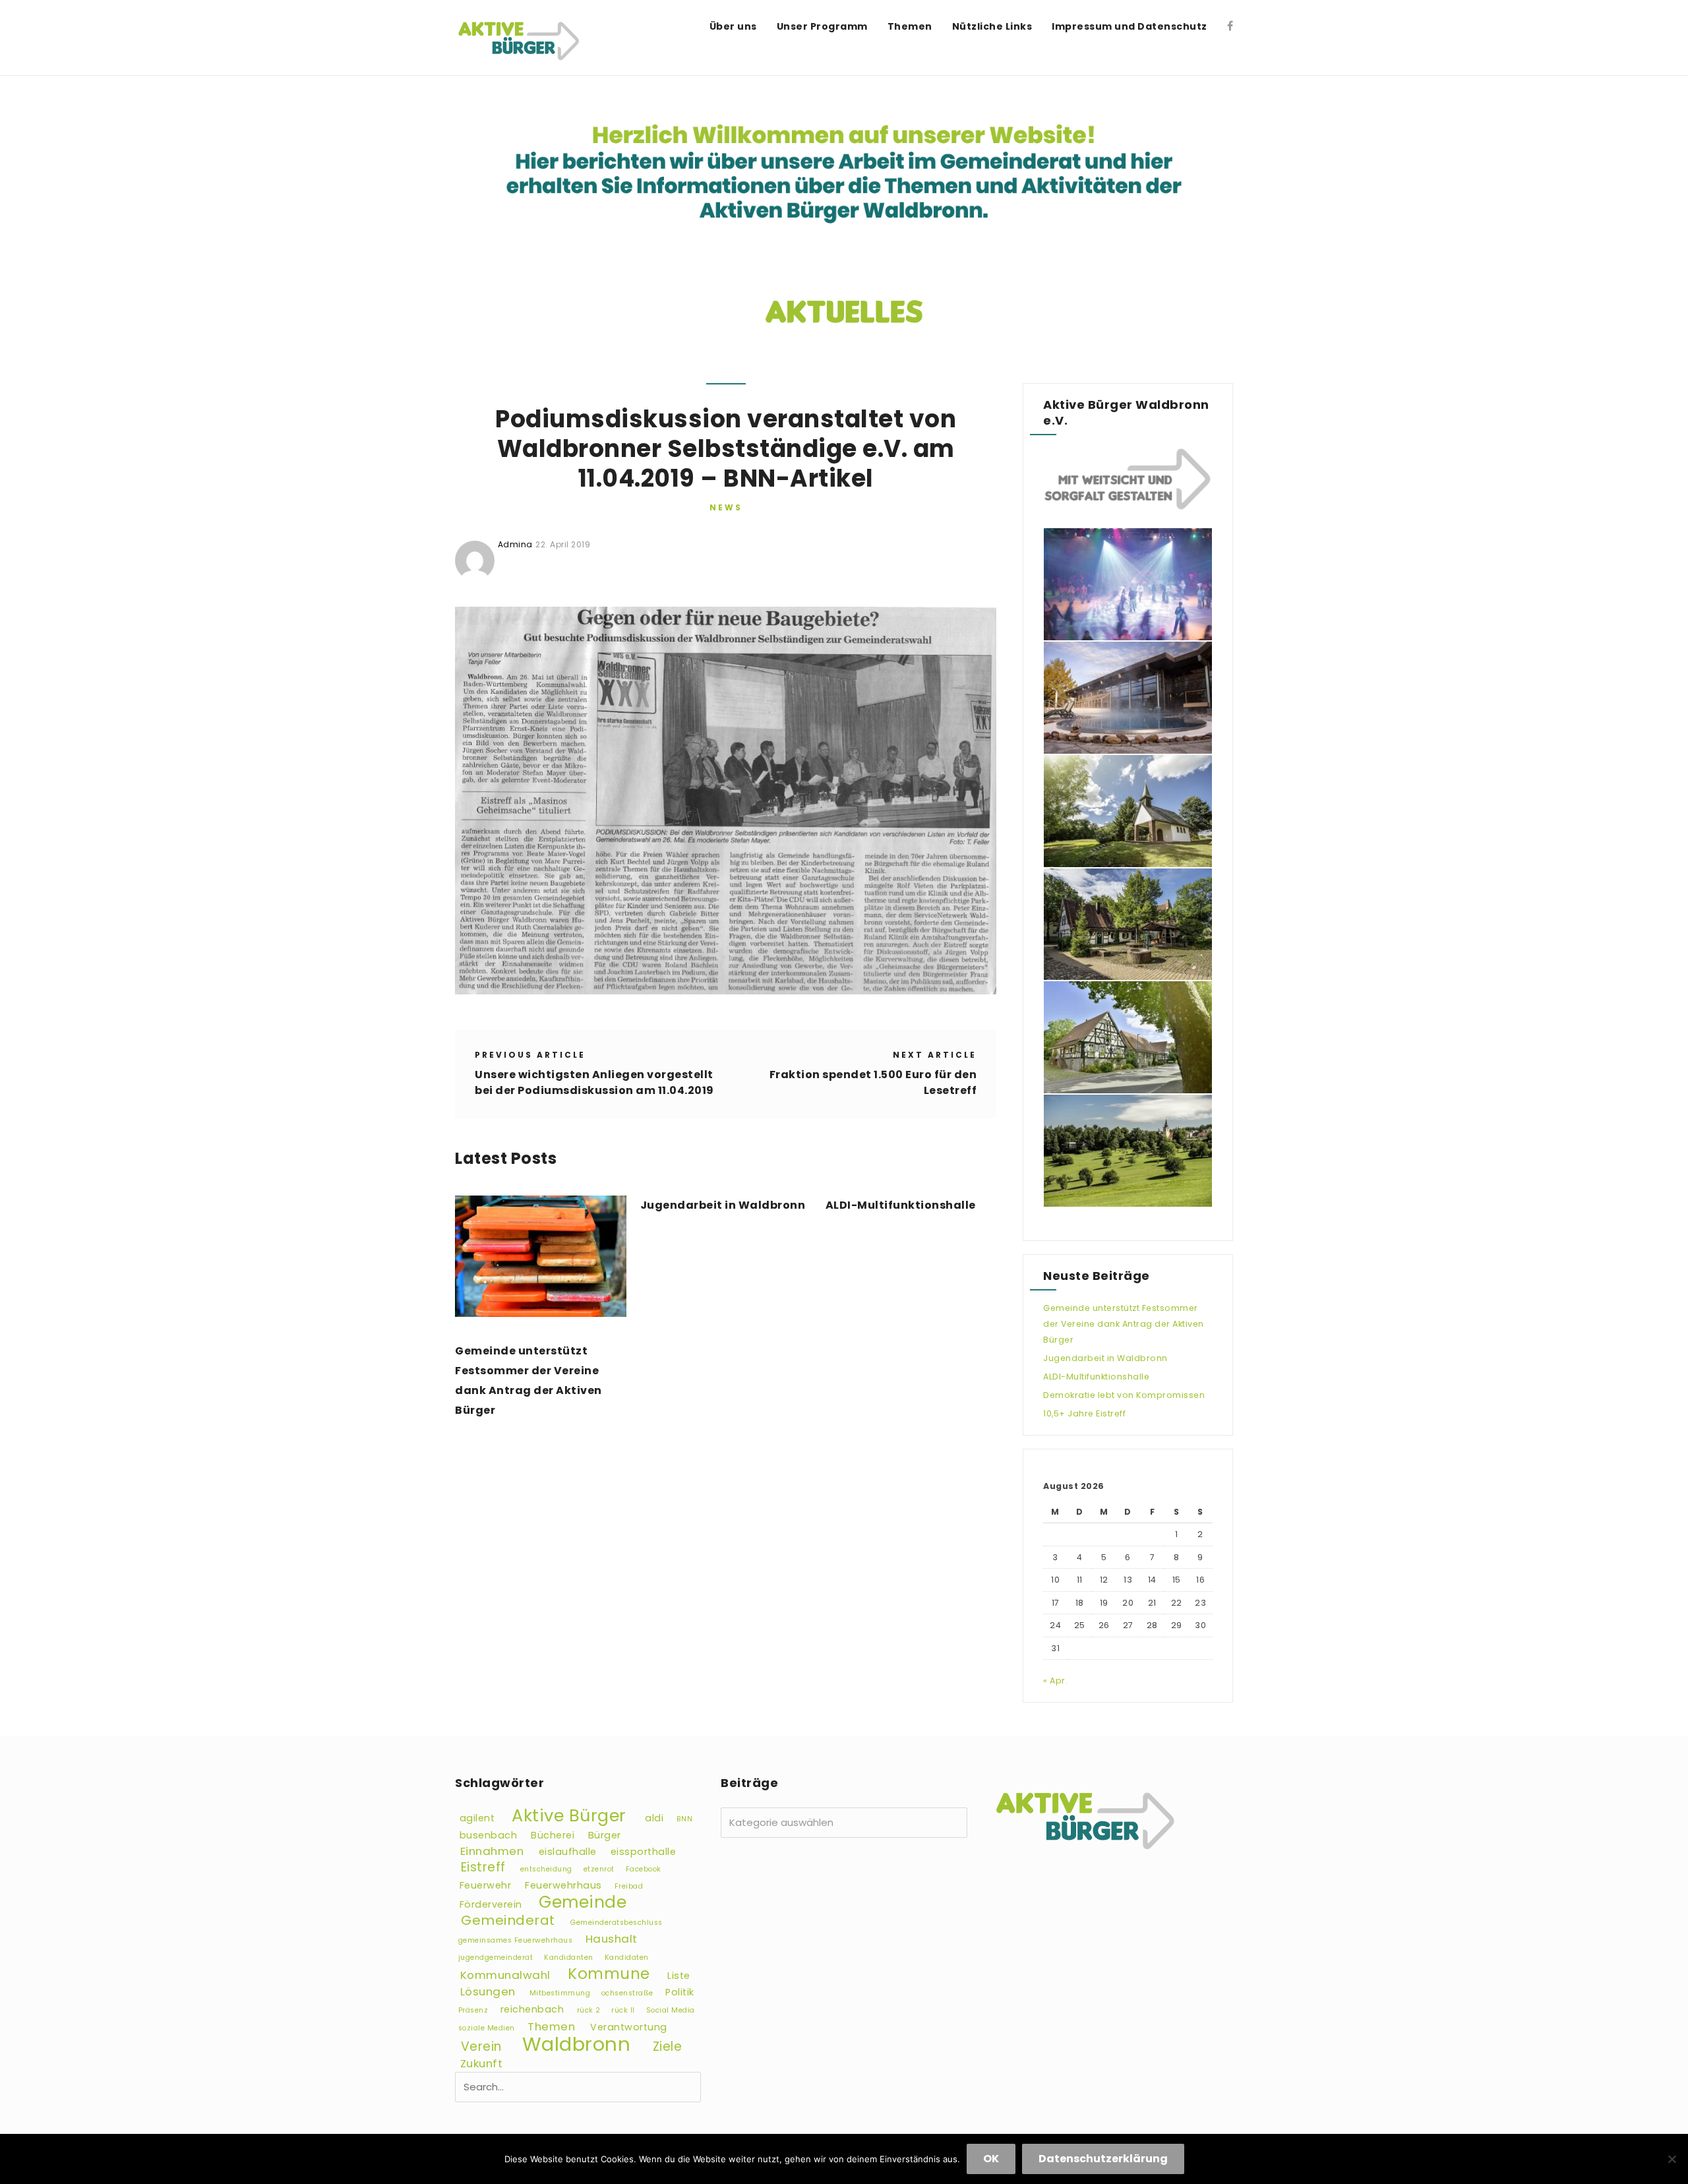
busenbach (489, 1835)
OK (991, 2159)
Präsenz (473, 2010)
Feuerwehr (486, 1885)
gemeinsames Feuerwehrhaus (516, 1940)
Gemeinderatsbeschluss (617, 1923)
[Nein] (1672, 2159)
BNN (685, 1819)
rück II (623, 2010)
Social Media (671, 2010)
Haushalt (612, 1939)
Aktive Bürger (569, 1815)
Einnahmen (492, 1851)
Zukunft (482, 2063)
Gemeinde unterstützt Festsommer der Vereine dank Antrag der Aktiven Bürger (528, 1380)
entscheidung (546, 1869)
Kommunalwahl (505, 1975)
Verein (481, 2047)
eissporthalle (644, 1852)
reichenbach (532, 2009)
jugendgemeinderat (496, 1957)
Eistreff (483, 1867)
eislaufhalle (568, 1852)
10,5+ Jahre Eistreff (1084, 1413)
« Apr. (1055, 1681)
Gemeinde (583, 1902)
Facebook (644, 1869)
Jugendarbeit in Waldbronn (723, 1205)
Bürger (605, 1835)
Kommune (609, 1974)
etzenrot (599, 1869)
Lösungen (488, 1991)
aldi (654, 1818)
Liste (679, 1976)
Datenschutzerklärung (1103, 2159)
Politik (680, 1992)
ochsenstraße (627, 1993)
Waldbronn (577, 2044)
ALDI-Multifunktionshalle (901, 1205)
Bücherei (553, 1835)
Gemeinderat (508, 1920)
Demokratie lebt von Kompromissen (1124, 1395)
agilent (477, 1818)
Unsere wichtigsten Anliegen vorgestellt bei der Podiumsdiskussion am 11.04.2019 (594, 1082)
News (726, 507)
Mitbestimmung (560, 1993)
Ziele (668, 2047)
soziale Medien (487, 2028)
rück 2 (589, 2010)
